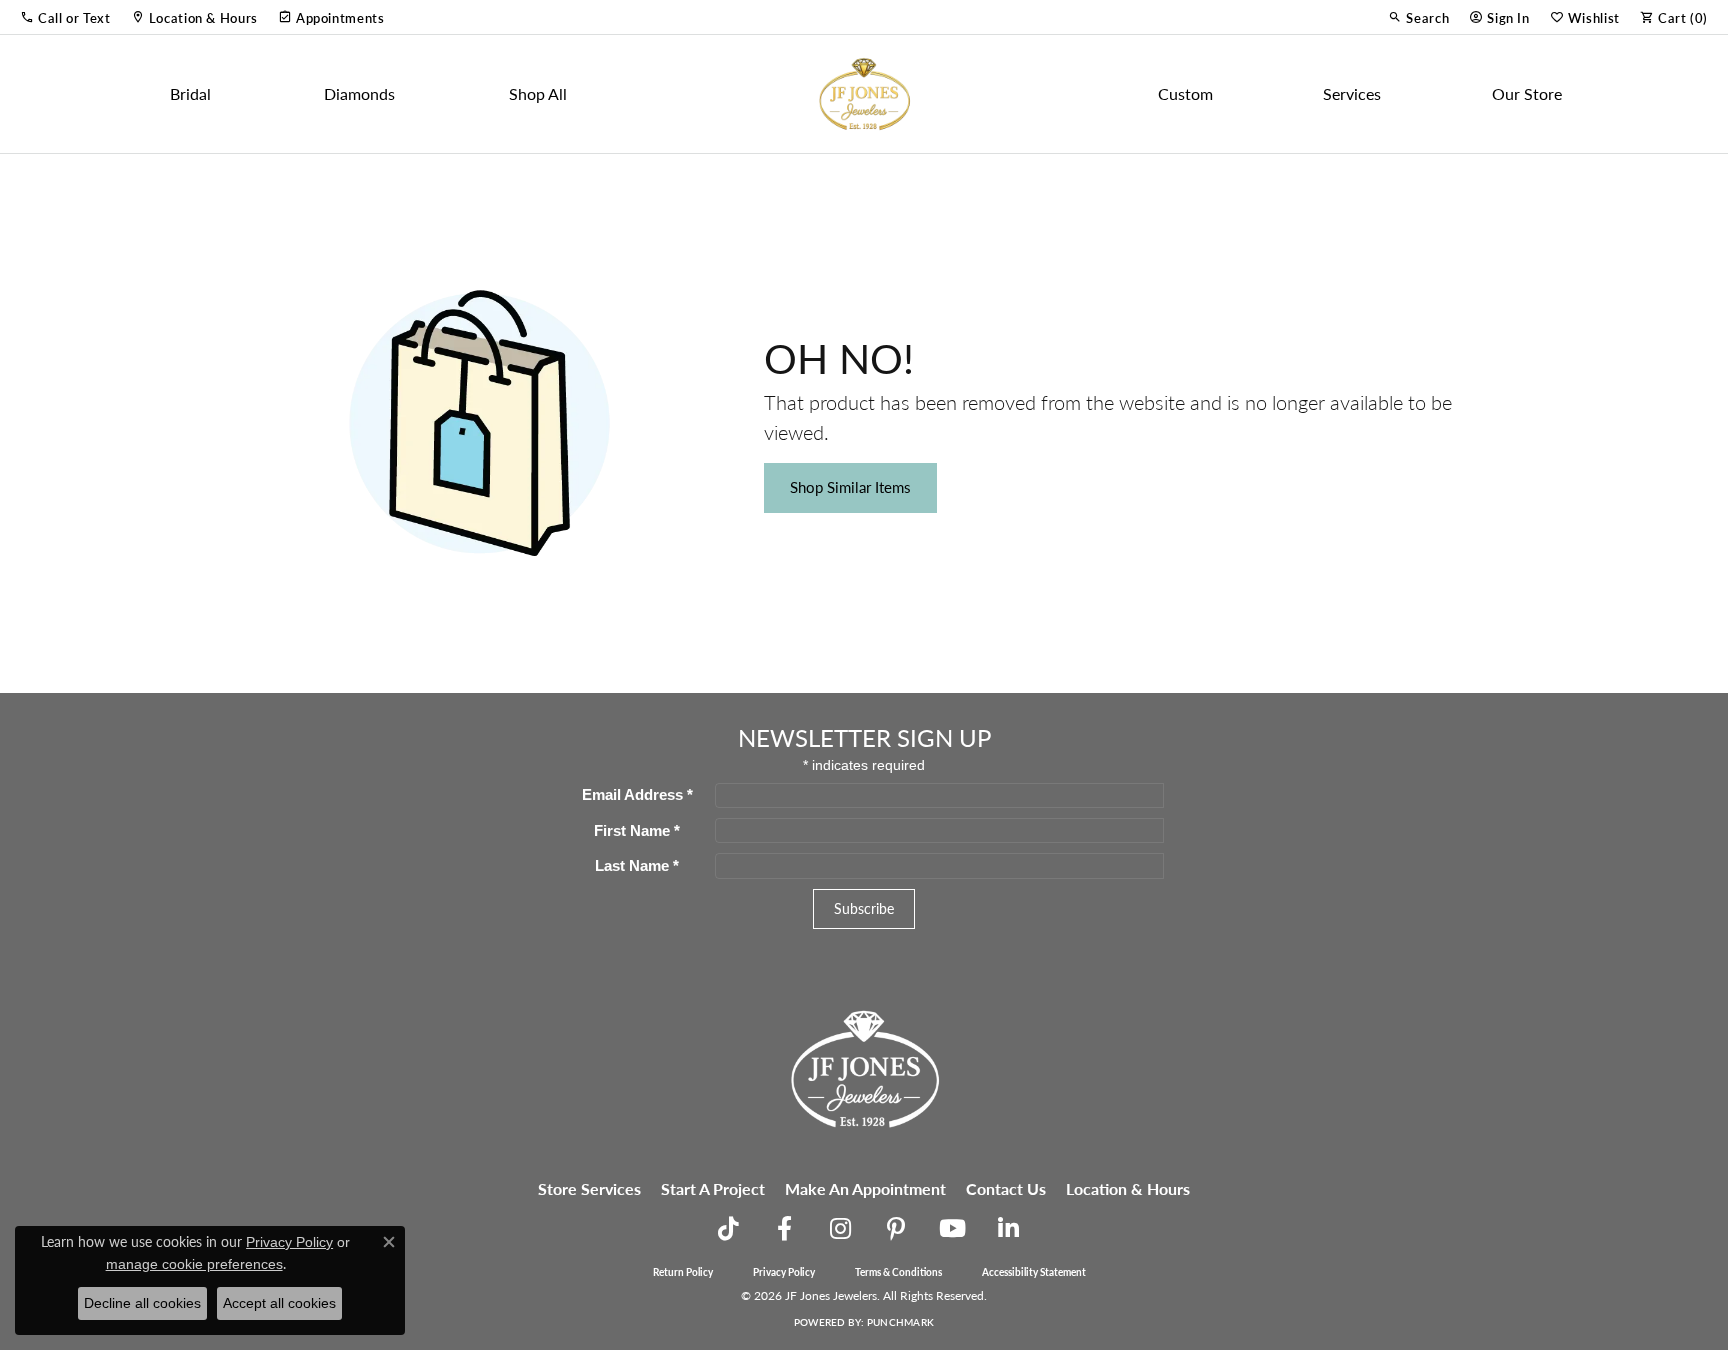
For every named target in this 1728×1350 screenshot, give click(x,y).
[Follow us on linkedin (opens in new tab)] (1008, 1229)
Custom (1185, 93)
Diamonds (359, 93)
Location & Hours (1128, 1188)
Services (1352, 93)
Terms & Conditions (898, 1272)
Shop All (538, 93)
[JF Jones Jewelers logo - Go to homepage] (864, 94)
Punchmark (900, 1322)
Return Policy (683, 1272)
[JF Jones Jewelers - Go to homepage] (864, 1066)
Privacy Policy (784, 1272)
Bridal (190, 93)
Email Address (637, 794)
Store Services (589, 1188)
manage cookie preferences (194, 1264)
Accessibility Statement (1034, 1272)
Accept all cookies (279, 1303)
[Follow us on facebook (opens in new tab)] (784, 1229)
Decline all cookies (142, 1303)
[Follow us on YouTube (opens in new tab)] (952, 1229)
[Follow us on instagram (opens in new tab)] (840, 1229)
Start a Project (713, 1188)
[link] (194, 17)
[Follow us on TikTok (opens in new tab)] (728, 1229)
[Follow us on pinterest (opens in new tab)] (896, 1229)
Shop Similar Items (850, 487)
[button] (65, 17)
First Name (637, 830)
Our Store (1527, 93)
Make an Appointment (865, 1188)
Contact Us (1006, 1188)
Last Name (637, 865)
